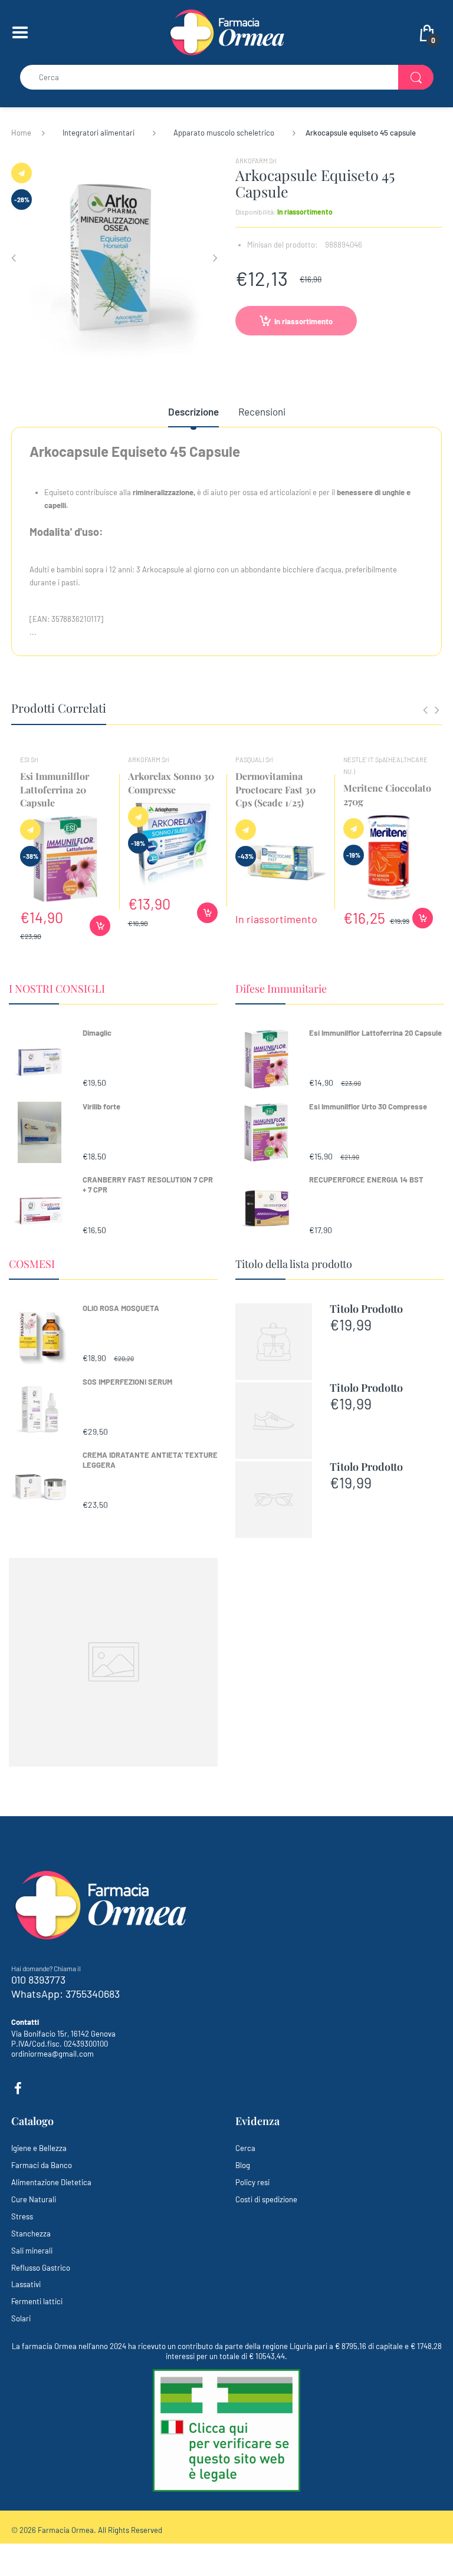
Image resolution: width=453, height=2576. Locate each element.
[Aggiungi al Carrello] (100, 926)
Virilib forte (101, 1106)
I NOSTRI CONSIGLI (57, 989)
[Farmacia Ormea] (226, 31)
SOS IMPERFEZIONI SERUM (127, 1382)
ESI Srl (29, 760)
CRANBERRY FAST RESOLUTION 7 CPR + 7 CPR (148, 1185)
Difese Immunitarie (281, 989)
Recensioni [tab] (262, 411)
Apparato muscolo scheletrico (224, 133)
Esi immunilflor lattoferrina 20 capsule (55, 789)
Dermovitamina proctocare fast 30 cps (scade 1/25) (275, 789)
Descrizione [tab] (193, 411)
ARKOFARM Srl (256, 161)
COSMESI (32, 1264)
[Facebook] (18, 2089)
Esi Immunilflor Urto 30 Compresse (368, 1106)
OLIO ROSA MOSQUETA (121, 1308)
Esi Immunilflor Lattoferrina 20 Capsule (375, 1033)
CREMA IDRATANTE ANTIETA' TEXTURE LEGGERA (150, 1460)
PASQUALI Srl (254, 760)
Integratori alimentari (99, 133)
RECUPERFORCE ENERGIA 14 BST (366, 1180)
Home (21, 133)
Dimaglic (97, 1033)
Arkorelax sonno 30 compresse (171, 783)
